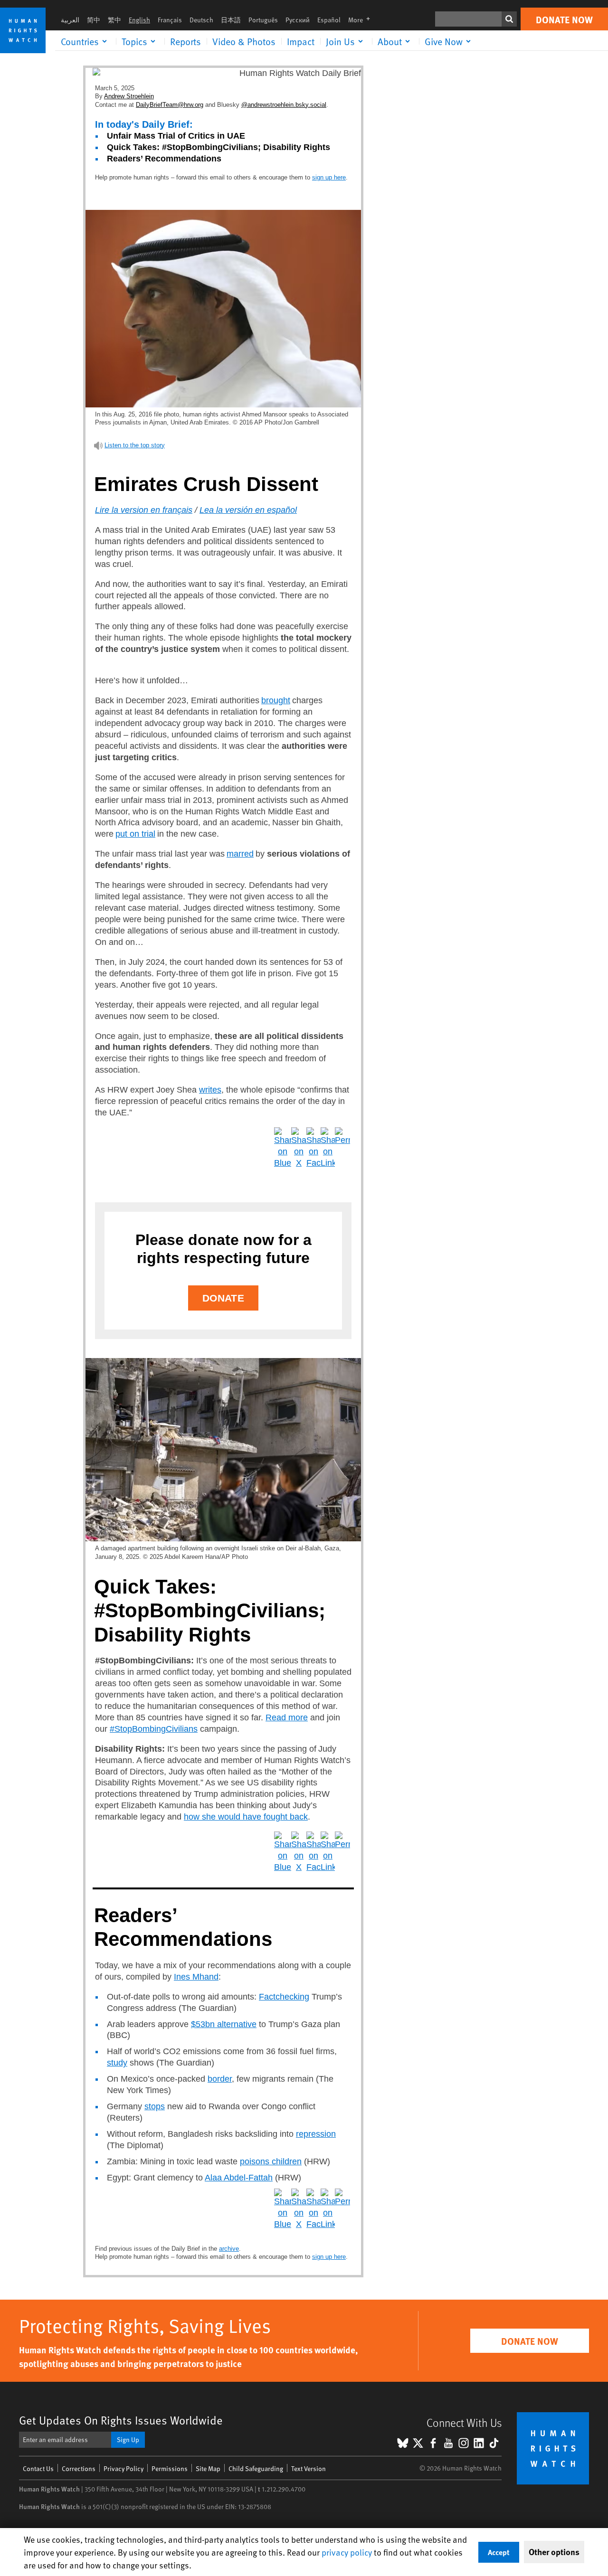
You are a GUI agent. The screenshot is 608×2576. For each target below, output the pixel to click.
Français (170, 20)
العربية (70, 20)
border (220, 2079)
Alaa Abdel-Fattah (239, 2178)
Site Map (208, 2468)
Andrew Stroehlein (129, 96)
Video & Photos (244, 41)
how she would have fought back (246, 1817)
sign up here (329, 177)
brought (276, 700)
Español (329, 20)
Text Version (309, 2468)
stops (155, 2106)
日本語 (231, 20)
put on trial (135, 834)
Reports (185, 41)
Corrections (79, 2468)
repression (316, 2134)
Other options (554, 2552)
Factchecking (284, 1997)
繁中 (114, 20)
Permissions (170, 2468)
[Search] (509, 19)
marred (240, 854)
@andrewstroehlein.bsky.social (284, 105)
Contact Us (38, 2468)
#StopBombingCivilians (154, 1729)
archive (229, 2249)
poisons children (271, 2161)
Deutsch (201, 20)
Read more (287, 1717)
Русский (298, 20)
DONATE (223, 1298)
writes (210, 1090)
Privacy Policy (123, 2468)
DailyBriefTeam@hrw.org (170, 105)
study (117, 2063)
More (362, 20)
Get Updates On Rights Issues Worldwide (121, 2420)
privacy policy (347, 2552)
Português (263, 20)
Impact (301, 41)
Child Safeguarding (256, 2468)
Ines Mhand (196, 1977)
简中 (94, 20)
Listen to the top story (135, 445)
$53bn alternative (224, 2024)
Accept (499, 2552)
